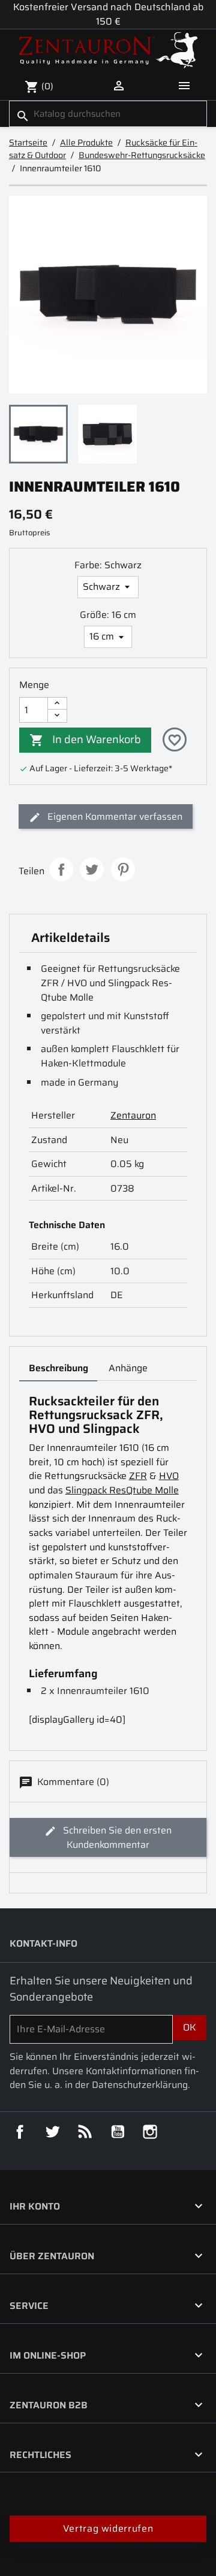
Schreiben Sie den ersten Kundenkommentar (116, 1837)
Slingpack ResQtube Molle (122, 1490)
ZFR (138, 1476)
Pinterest (123, 869)
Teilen (61, 869)
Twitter (52, 2132)
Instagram (150, 2132)
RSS (85, 2132)
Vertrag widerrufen (108, 2528)
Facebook (20, 2132)
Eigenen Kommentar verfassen (114, 816)
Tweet (92, 869)
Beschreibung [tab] (58, 1368)
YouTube (118, 2132)
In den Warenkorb (85, 739)
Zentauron (133, 1115)
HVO (169, 1476)
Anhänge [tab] (128, 1368)
